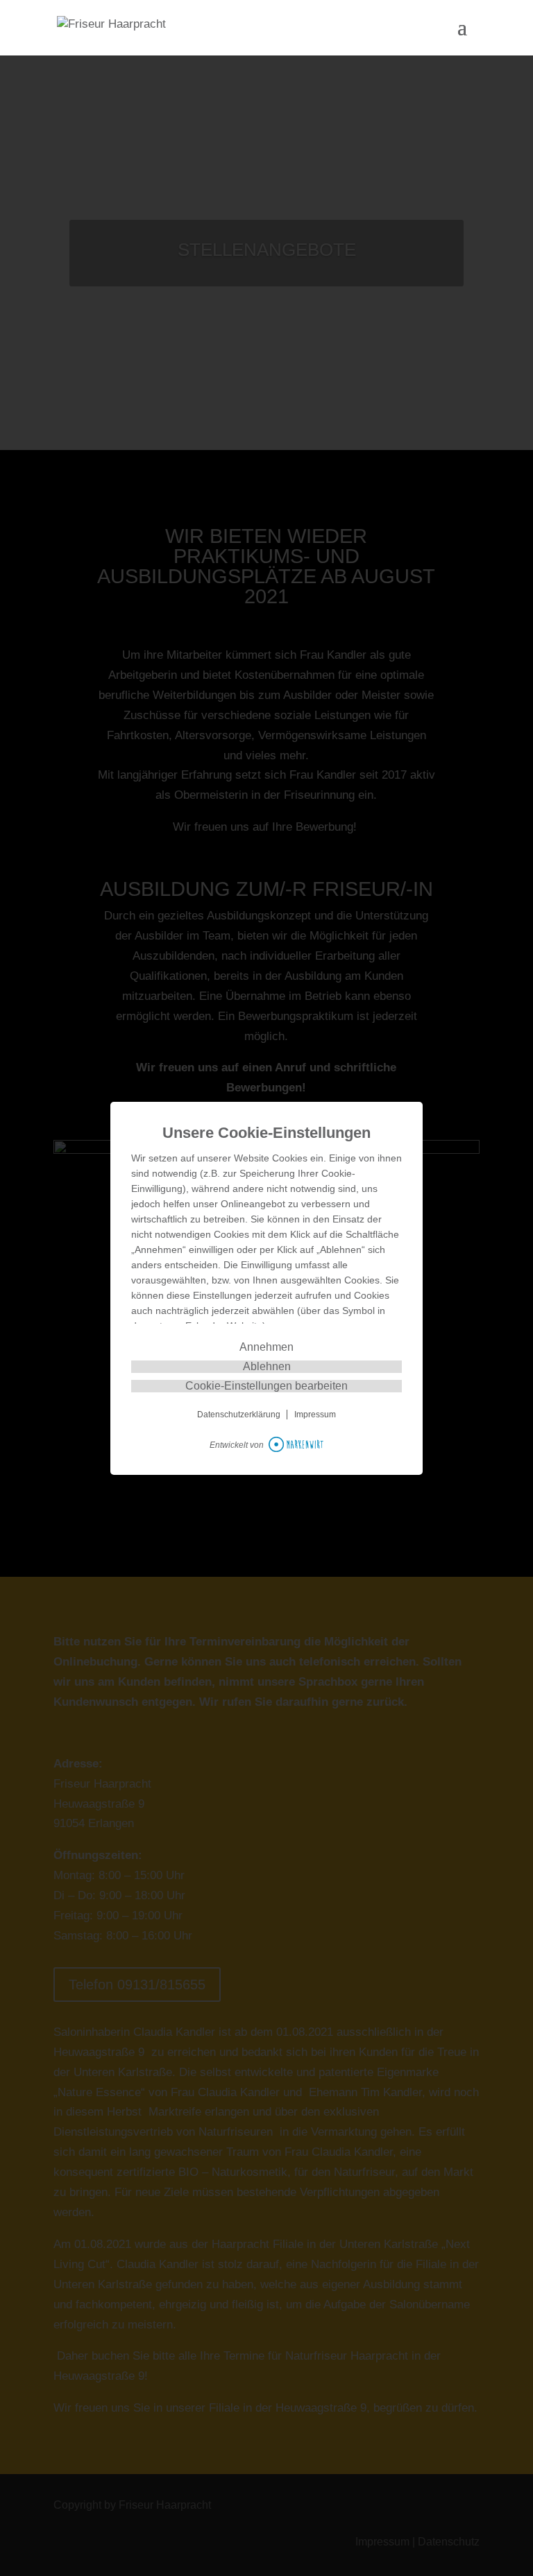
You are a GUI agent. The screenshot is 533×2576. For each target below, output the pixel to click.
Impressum (315, 1415)
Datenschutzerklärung (239, 1415)
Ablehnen (267, 1366)
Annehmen (266, 1347)
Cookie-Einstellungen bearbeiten (266, 1386)
